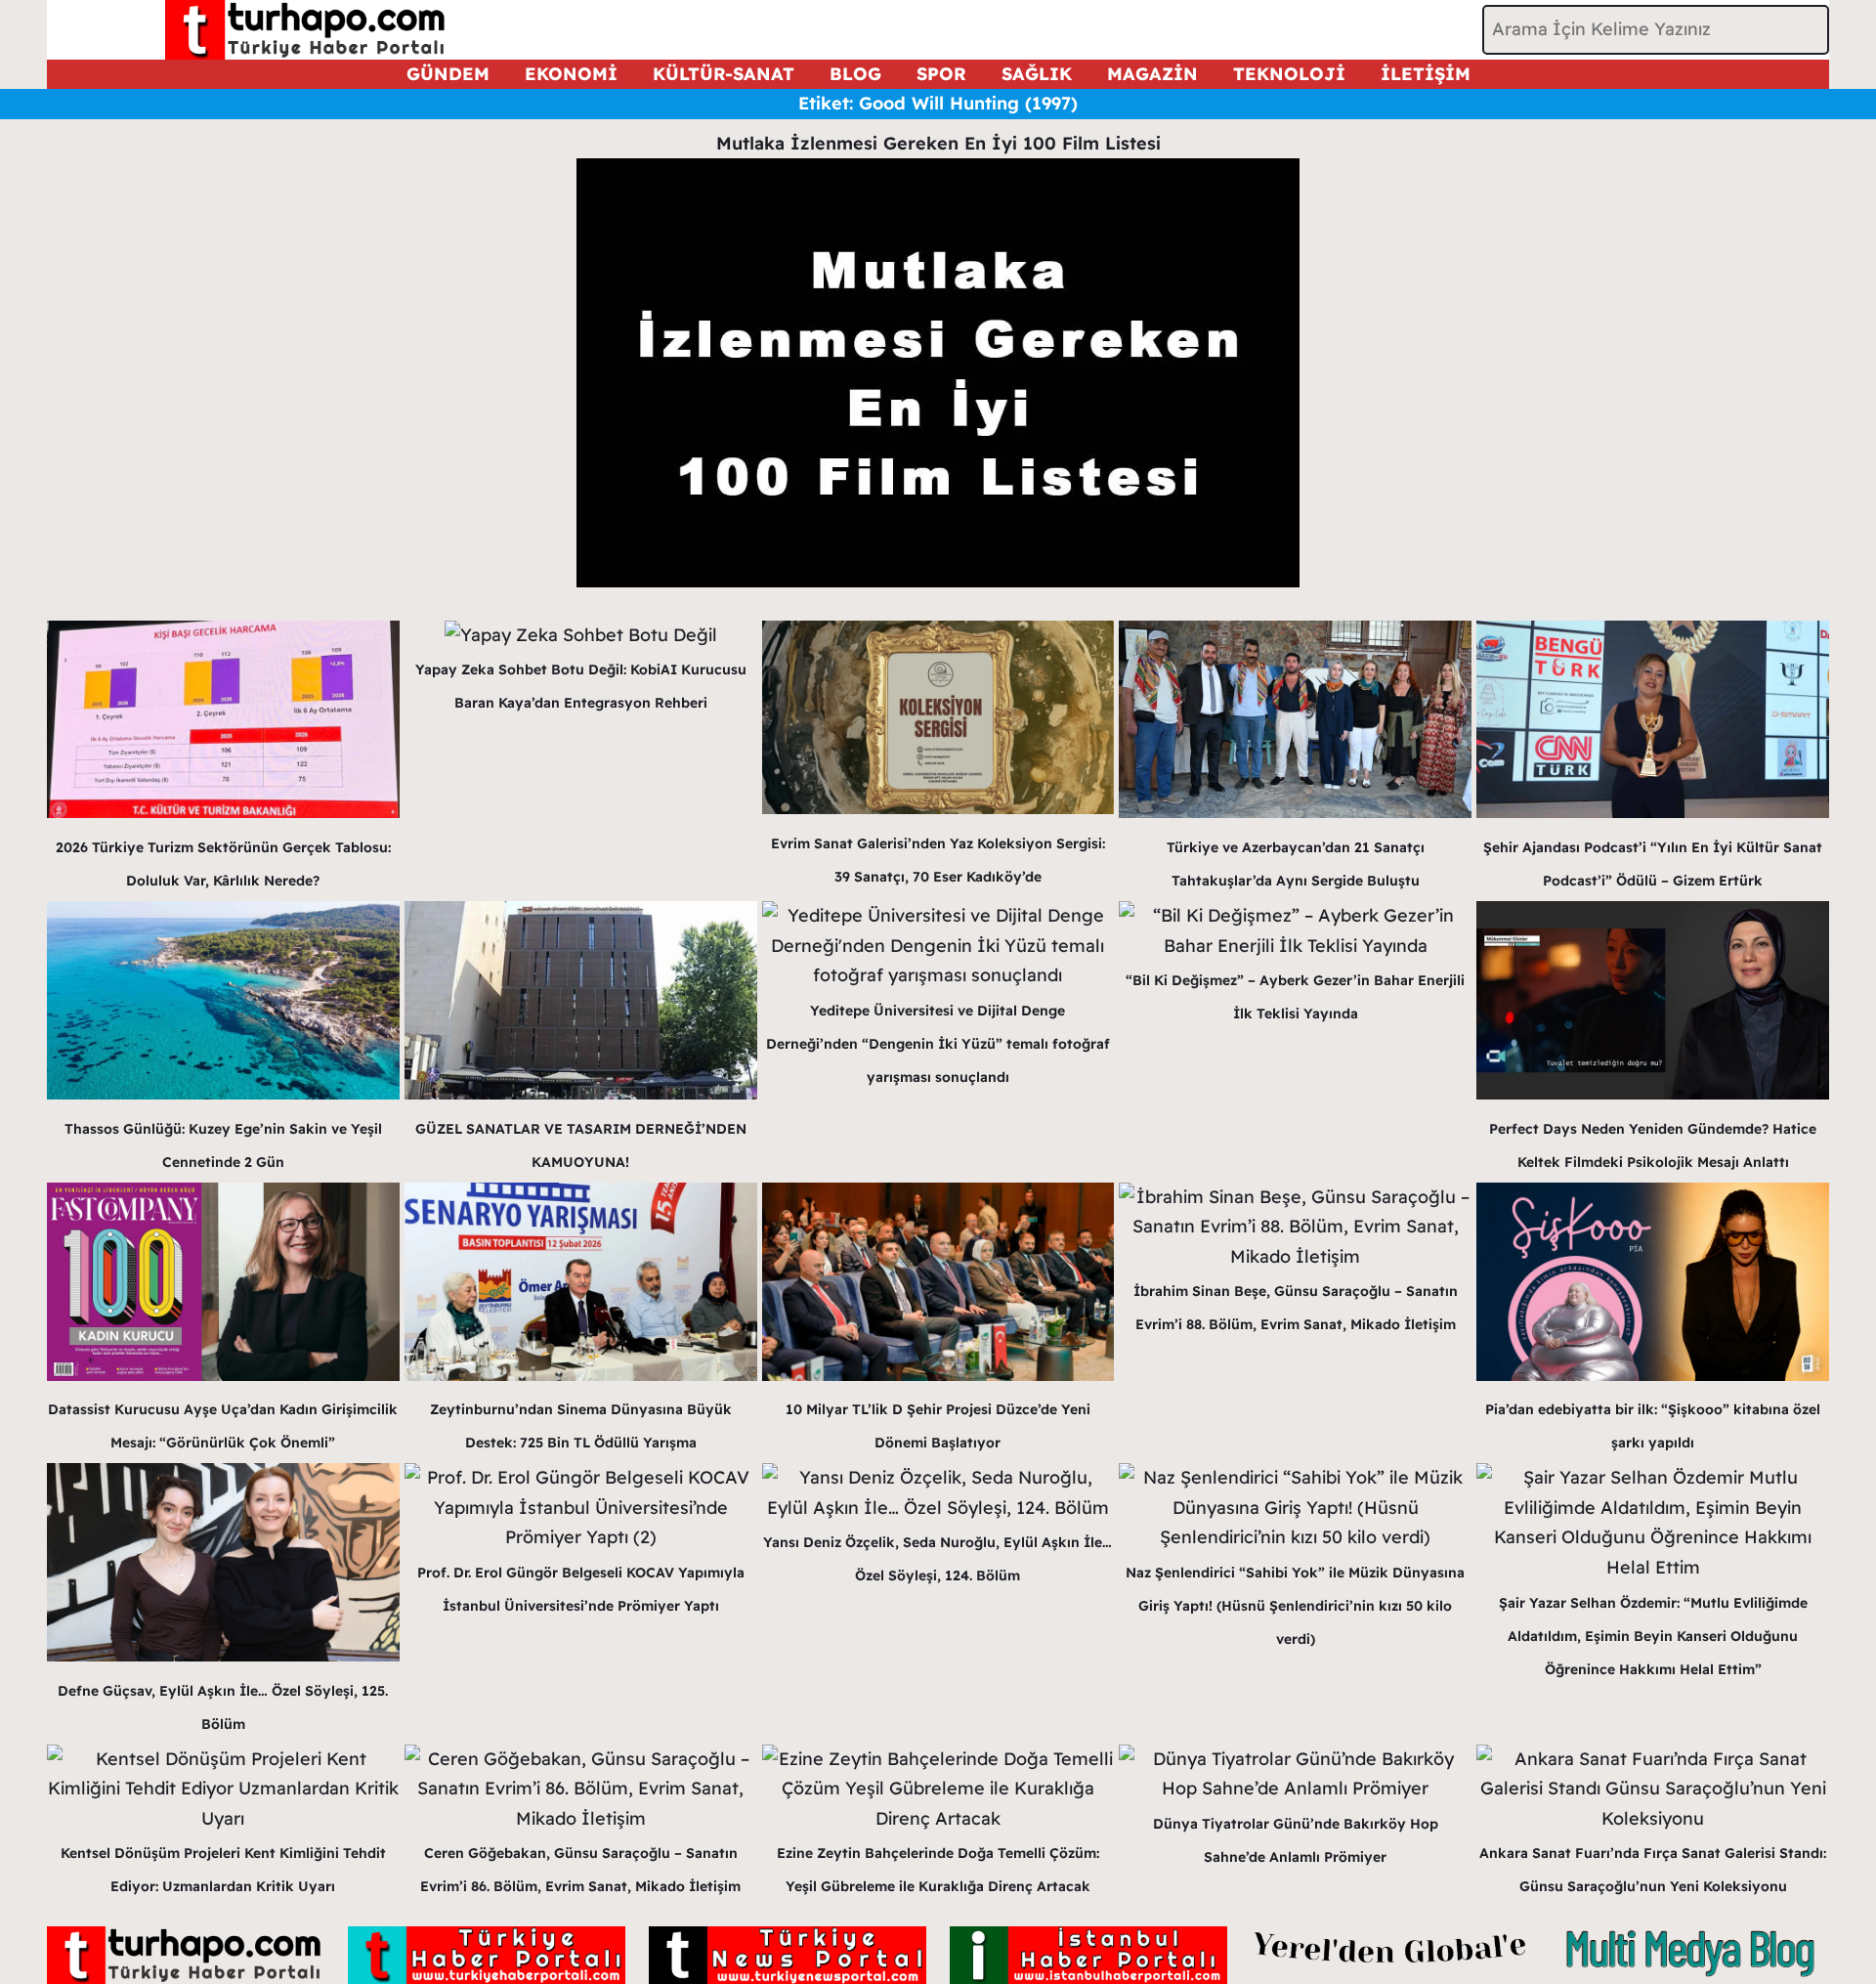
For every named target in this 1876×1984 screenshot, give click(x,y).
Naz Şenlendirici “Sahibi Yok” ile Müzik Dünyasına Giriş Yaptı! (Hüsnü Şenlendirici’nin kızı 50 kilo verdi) (1295, 1606)
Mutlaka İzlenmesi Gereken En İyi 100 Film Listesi (938, 143)
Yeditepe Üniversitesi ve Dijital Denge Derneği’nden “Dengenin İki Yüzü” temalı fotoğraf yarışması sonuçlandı (938, 1044)
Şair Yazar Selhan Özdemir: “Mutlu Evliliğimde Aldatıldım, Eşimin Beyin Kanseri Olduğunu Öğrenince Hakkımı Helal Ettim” (1653, 1636)
